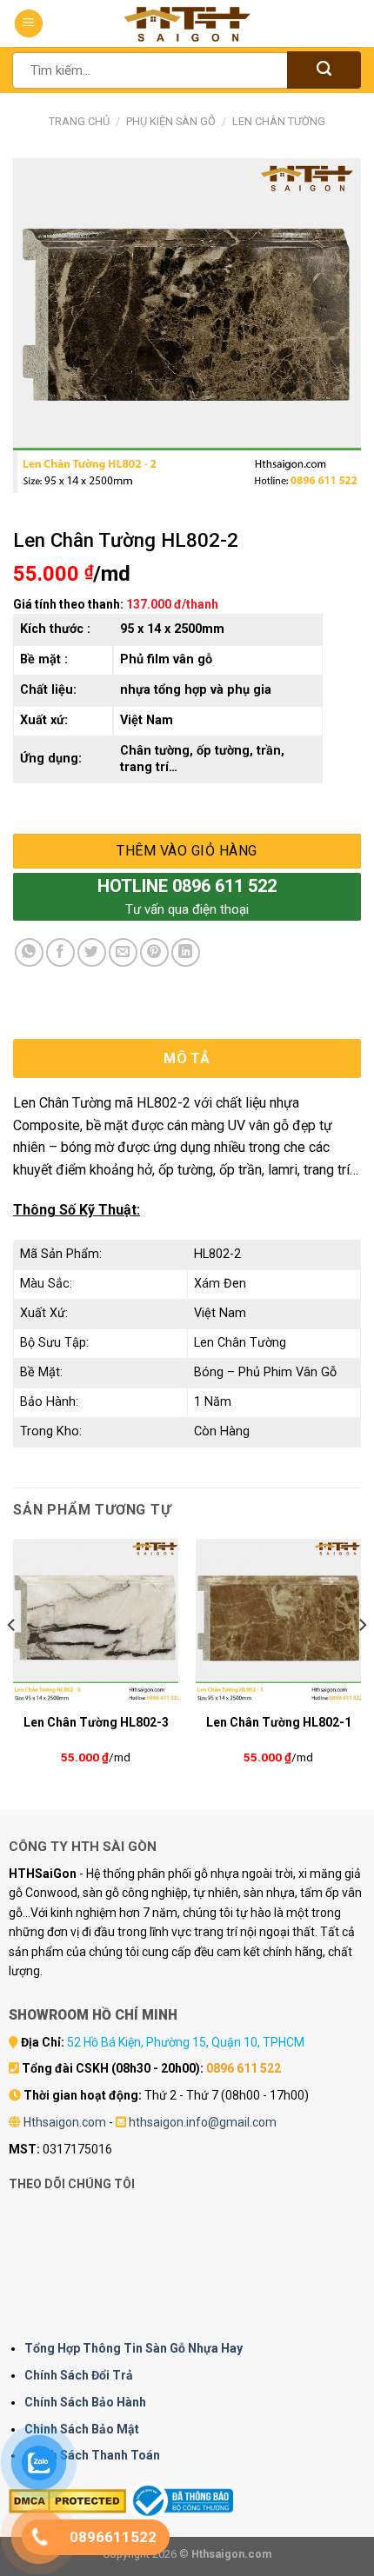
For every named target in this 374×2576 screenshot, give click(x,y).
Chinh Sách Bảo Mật (82, 2429)
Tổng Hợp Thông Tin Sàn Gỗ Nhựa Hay (134, 2348)
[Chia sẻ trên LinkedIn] (186, 952)
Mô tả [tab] (187, 1058)
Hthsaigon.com (65, 2122)
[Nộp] (324, 70)
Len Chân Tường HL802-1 (279, 1722)
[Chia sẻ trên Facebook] (60, 952)
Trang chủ (79, 121)
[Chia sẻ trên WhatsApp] (29, 952)
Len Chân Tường (279, 121)
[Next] (362, 1660)
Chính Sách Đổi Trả (79, 2375)
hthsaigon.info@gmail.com (203, 2122)
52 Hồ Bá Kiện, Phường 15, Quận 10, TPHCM (186, 2042)
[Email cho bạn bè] (123, 952)
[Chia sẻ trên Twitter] (92, 952)
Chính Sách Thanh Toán (92, 2455)
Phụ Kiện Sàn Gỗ (171, 121)
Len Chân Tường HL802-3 (96, 1722)
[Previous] (12, 1660)
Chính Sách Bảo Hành (85, 2402)
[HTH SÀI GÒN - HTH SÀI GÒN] (187, 24)
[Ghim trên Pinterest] (154, 952)
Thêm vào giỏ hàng (187, 851)
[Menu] (29, 24)
